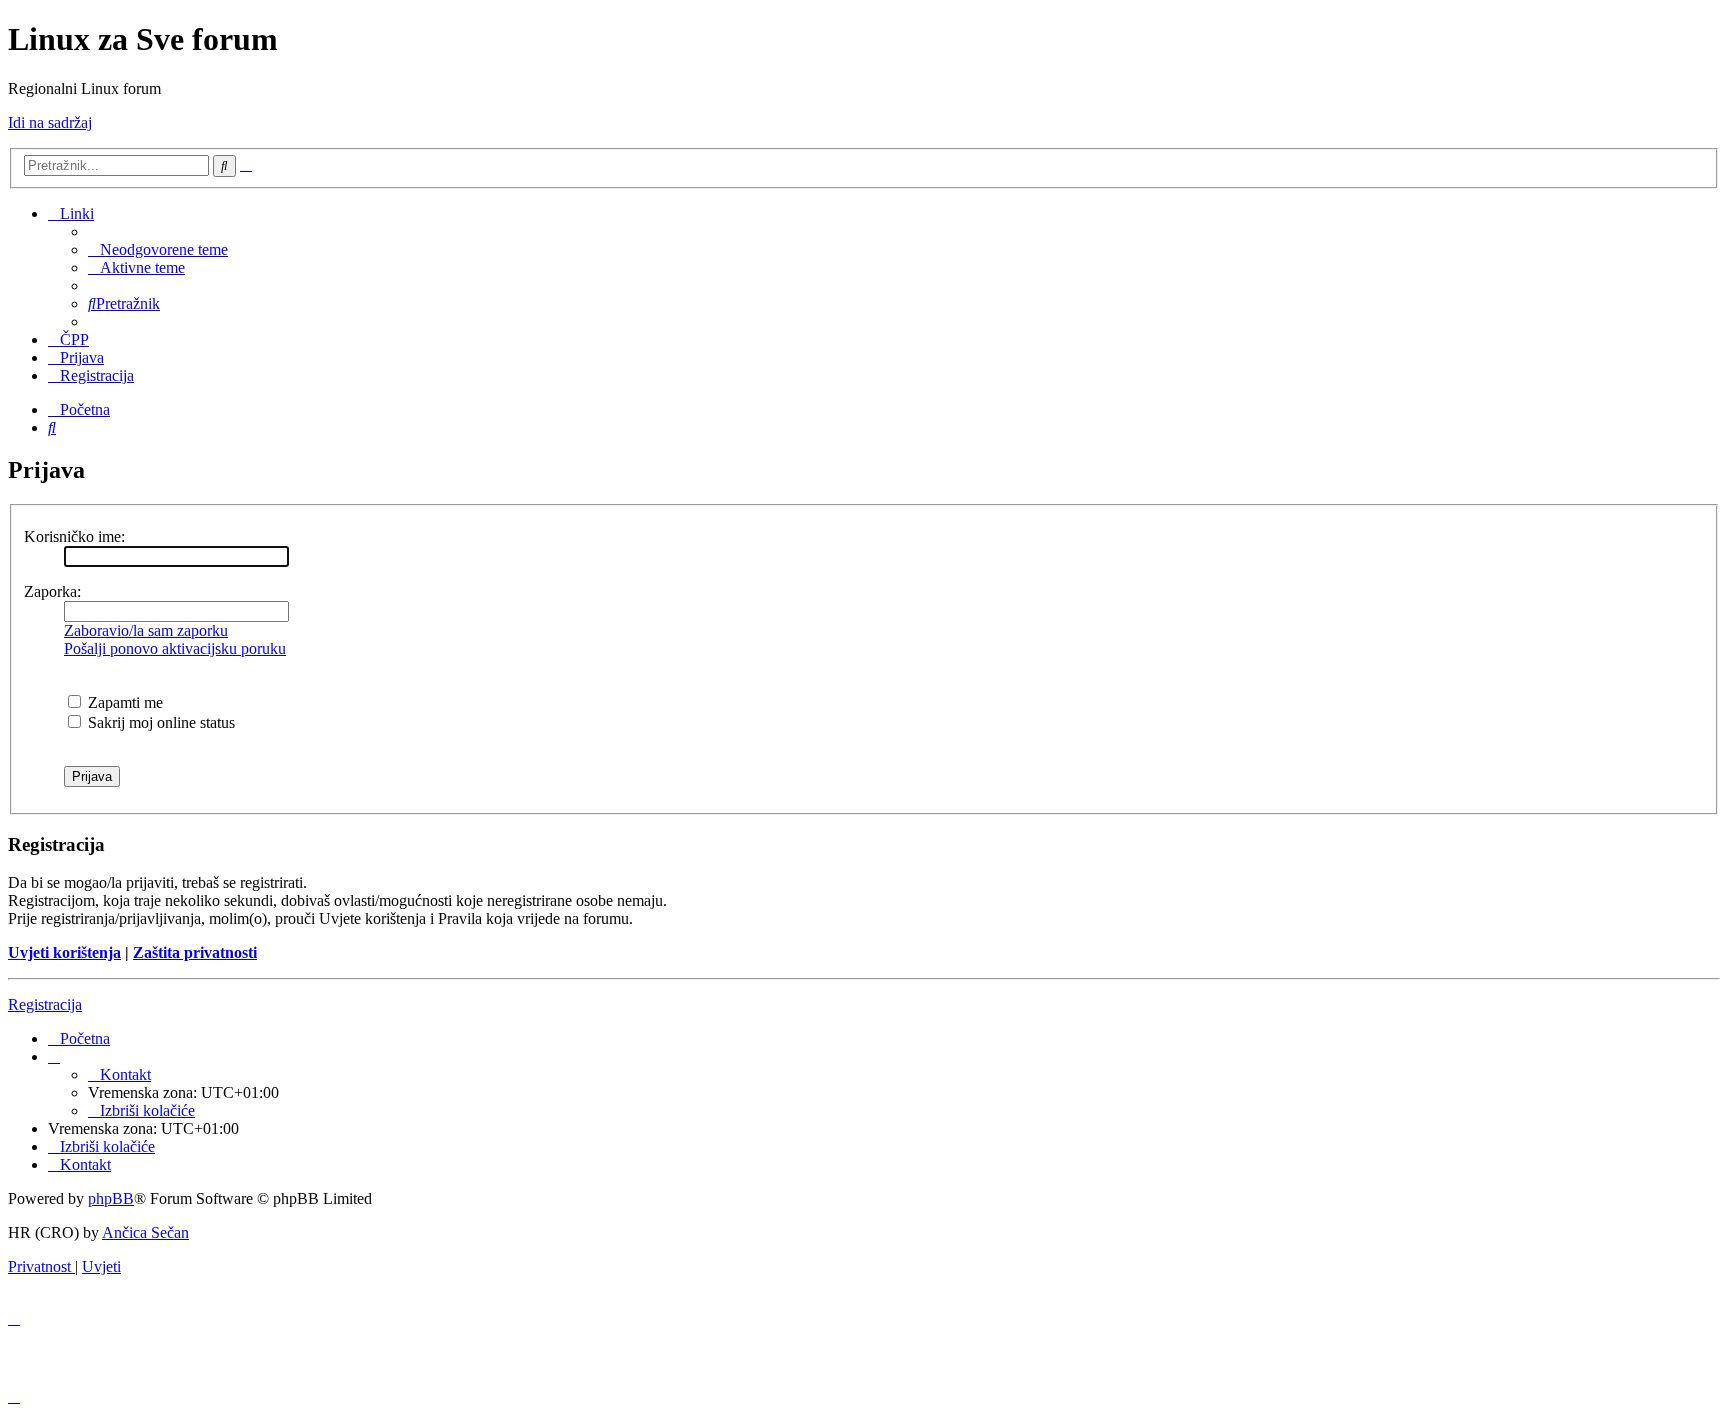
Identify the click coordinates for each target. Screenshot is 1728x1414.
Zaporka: (52, 591)
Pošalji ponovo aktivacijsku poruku (175, 648)
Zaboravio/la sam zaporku (146, 630)
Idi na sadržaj (50, 122)
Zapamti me (123, 702)
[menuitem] (158, 249)
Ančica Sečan (145, 1232)
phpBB (111, 1198)
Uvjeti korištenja (64, 952)
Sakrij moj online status (159, 722)
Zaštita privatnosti (195, 952)
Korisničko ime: (74, 536)
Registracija (45, 1004)
